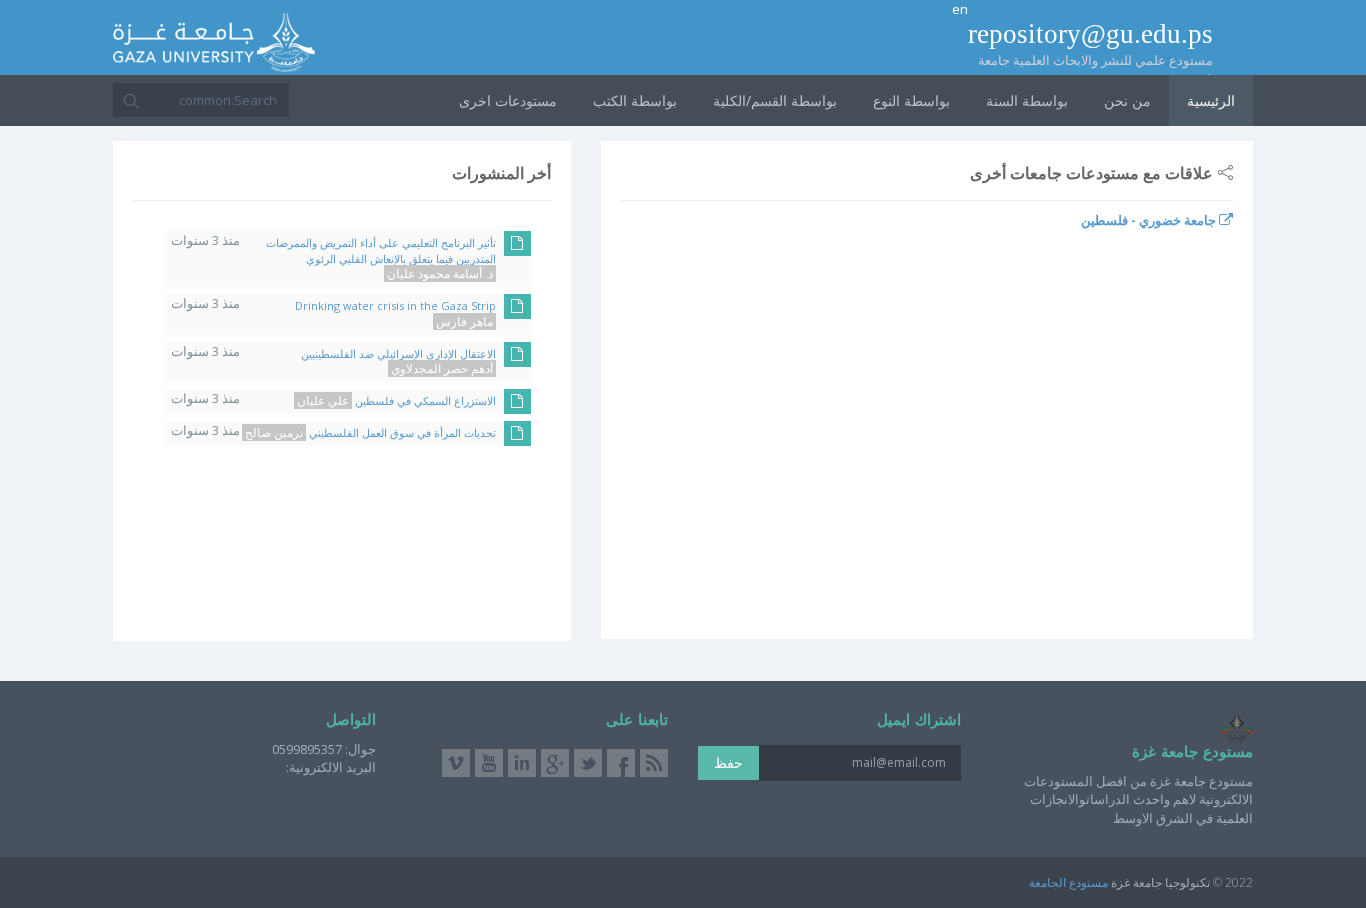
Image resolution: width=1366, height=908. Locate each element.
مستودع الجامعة (1068, 882)
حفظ (728, 762)
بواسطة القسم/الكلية (775, 100)
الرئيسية (1211, 100)
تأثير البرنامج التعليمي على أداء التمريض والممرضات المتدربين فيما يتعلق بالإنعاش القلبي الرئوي (381, 258)
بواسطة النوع (911, 100)
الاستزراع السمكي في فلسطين (396, 400)
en (960, 9)
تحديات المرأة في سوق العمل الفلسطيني (370, 432)
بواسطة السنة (1027, 100)
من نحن (1127, 100)
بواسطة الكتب (635, 100)
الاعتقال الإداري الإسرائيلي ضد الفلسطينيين (398, 361)
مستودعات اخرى (508, 100)
